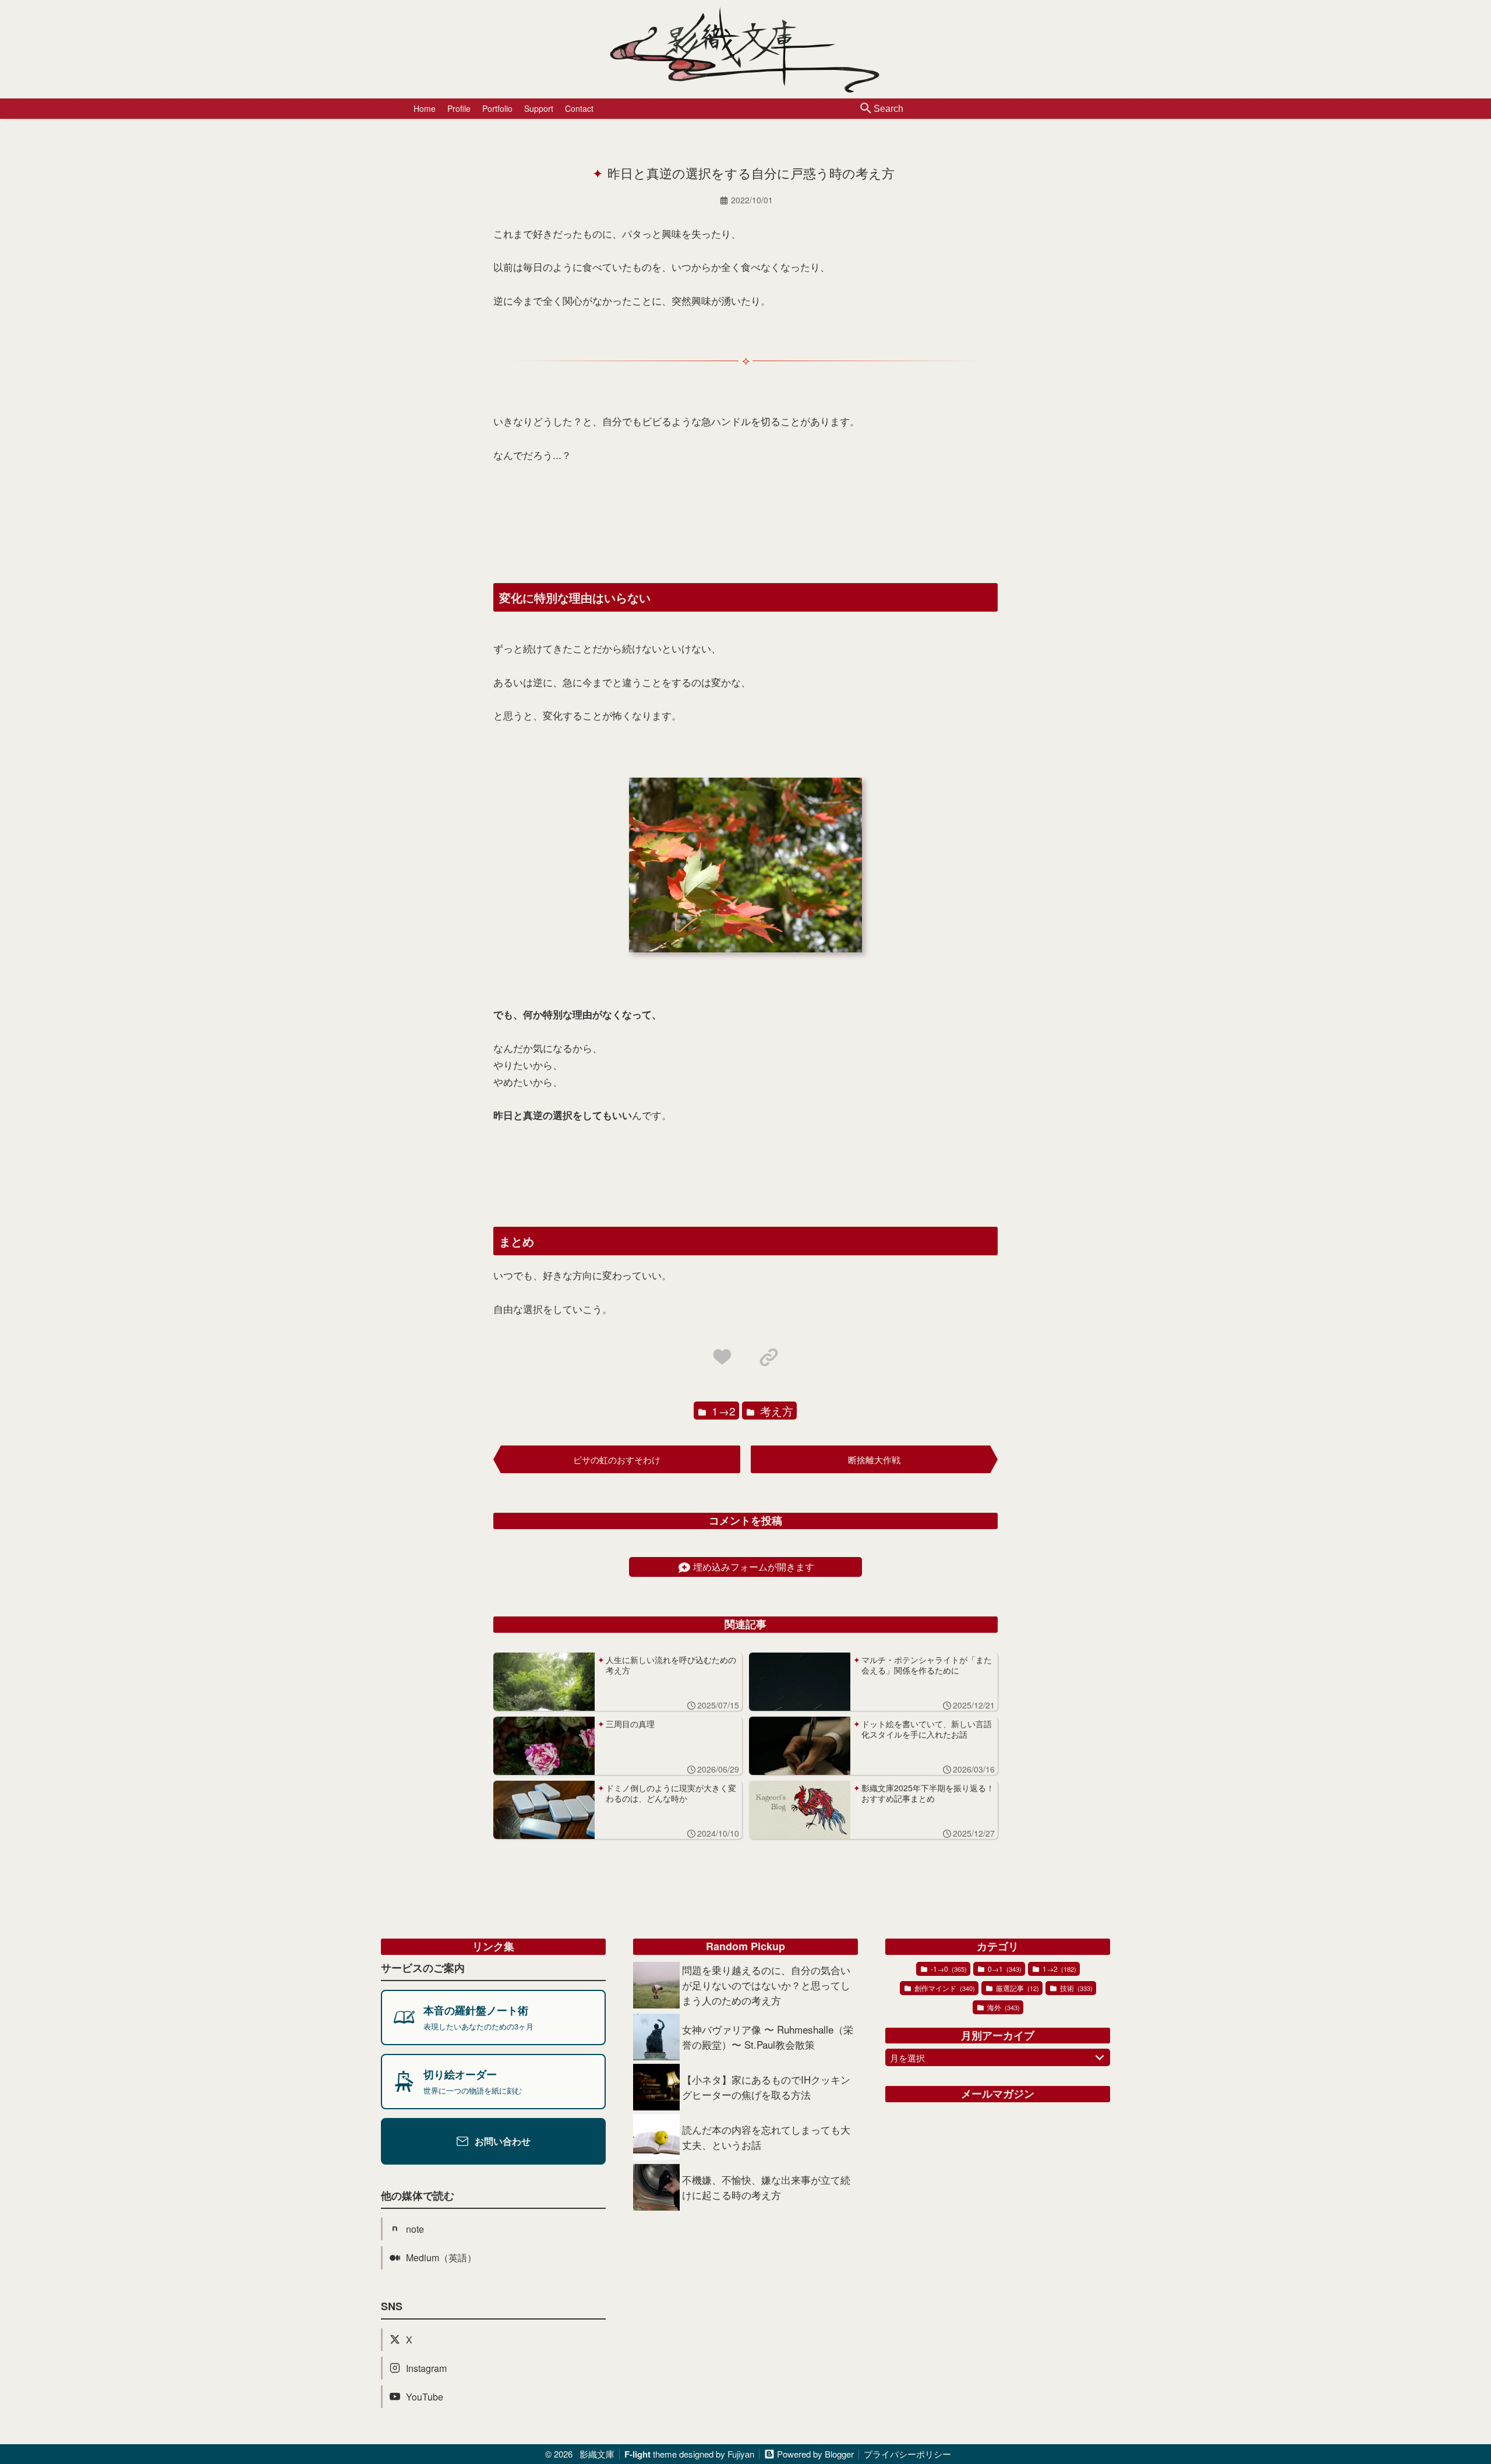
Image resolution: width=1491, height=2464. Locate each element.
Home (425, 108)
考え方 (775, 1411)
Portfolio (497, 108)
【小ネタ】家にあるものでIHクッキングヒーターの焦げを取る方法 (766, 2087)
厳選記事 (1017, 1988)
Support (539, 108)
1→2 (722, 1411)
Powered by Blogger (815, 2454)
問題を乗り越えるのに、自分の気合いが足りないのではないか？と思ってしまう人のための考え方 (766, 1985)
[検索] (866, 109)
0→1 (1004, 1969)
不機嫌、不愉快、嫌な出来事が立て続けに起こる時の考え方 (766, 2187)
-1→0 (948, 1969)
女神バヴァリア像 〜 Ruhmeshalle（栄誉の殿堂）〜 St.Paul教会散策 (768, 2037)
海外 (1003, 2007)
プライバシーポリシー (907, 2454)
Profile (459, 108)
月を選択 (907, 2058)
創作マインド (944, 1988)
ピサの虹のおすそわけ (617, 1459)
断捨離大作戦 (874, 1459)
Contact (579, 108)
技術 (1075, 1988)
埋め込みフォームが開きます (754, 1567)
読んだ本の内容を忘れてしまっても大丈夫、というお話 (766, 2137)
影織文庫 (597, 2454)
